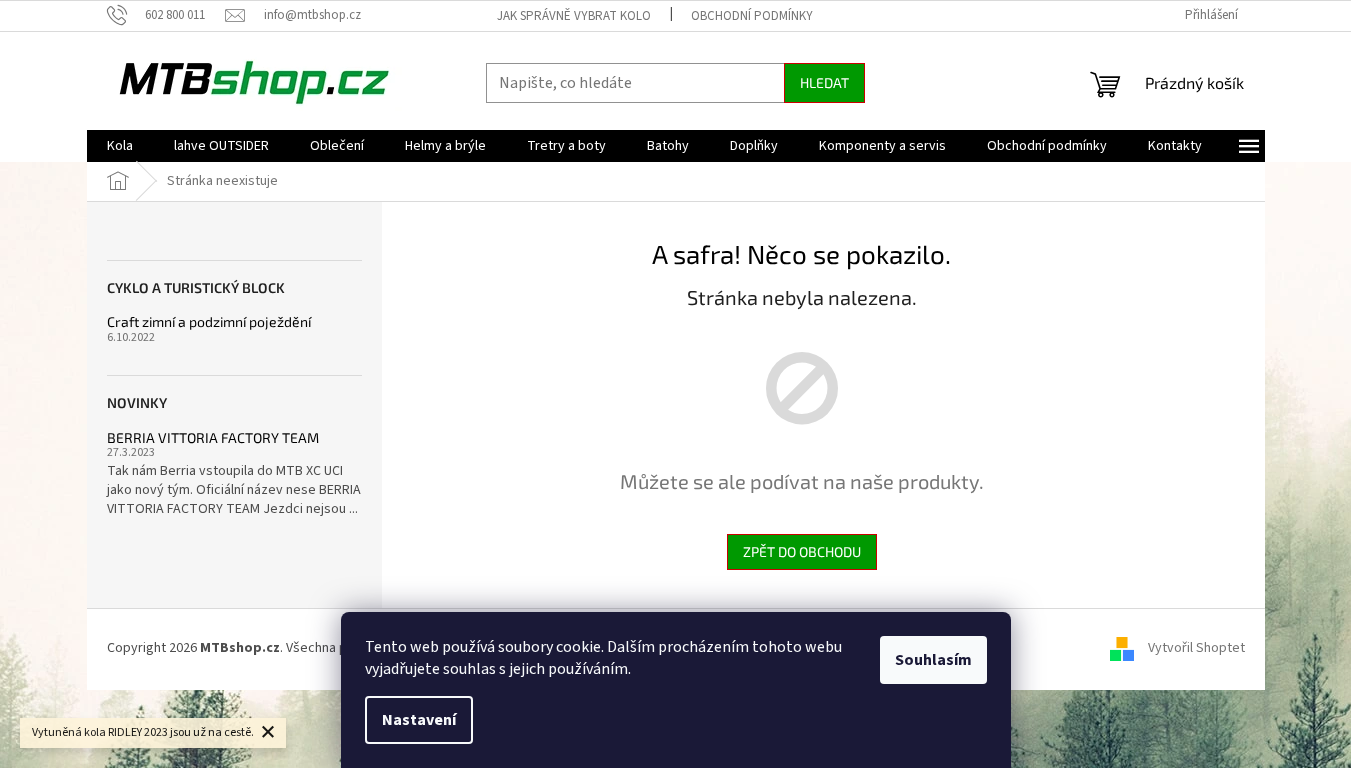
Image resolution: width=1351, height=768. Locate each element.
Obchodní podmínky (752, 16)
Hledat (824, 82)
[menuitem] (120, 146)
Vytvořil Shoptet (1196, 648)
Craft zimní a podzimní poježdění (209, 321)
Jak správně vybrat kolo (574, 16)
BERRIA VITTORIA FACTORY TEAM (213, 437)
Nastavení (419, 720)
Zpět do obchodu (802, 551)
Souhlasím (933, 660)
